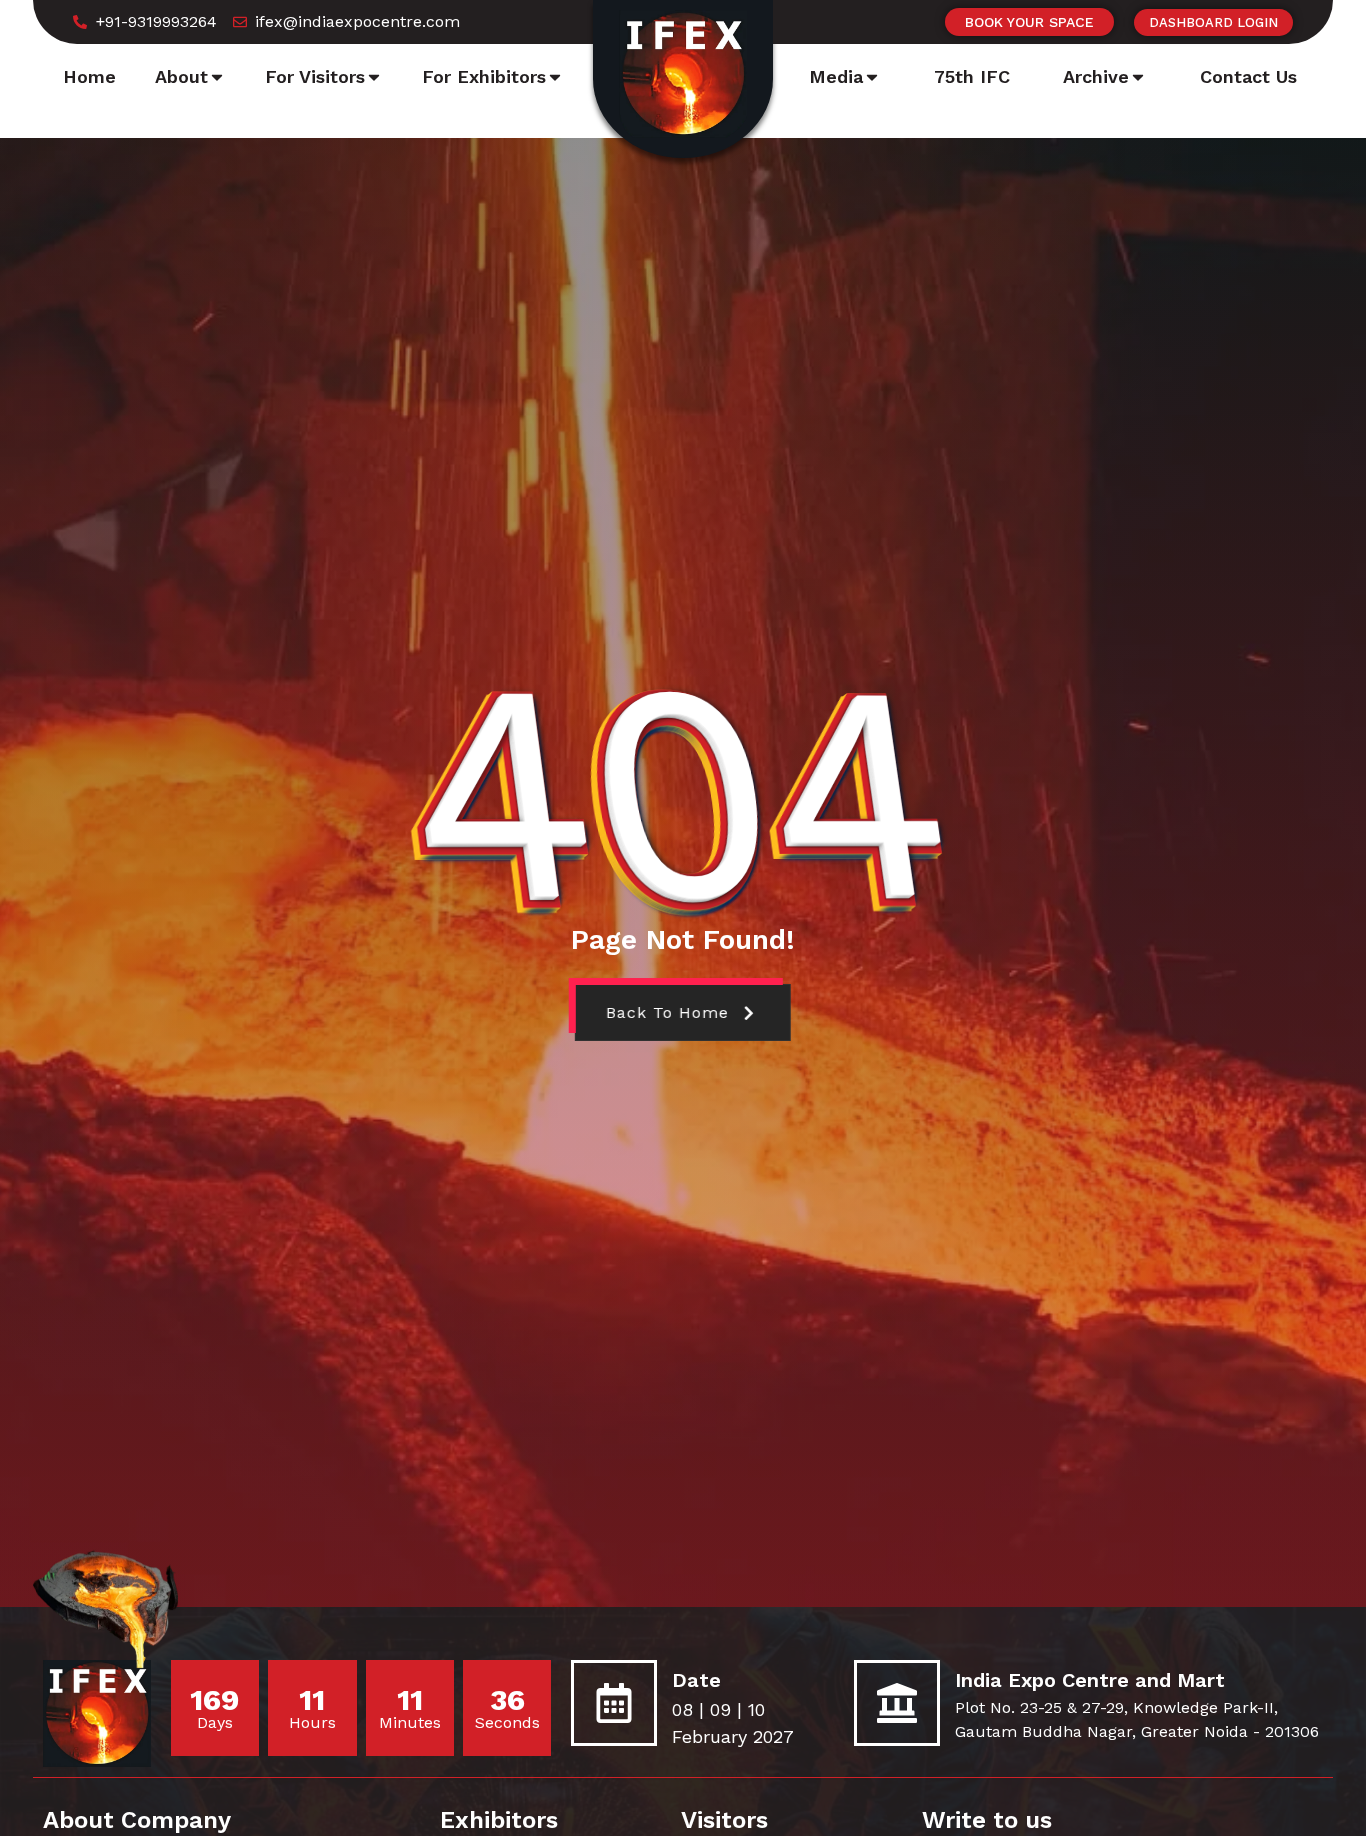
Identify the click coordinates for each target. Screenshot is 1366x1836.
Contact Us (1248, 76)
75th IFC (972, 76)
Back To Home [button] (666, 1012)
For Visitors (315, 76)
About (181, 76)
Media (836, 76)
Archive (1096, 76)
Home (89, 76)
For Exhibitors (484, 76)
